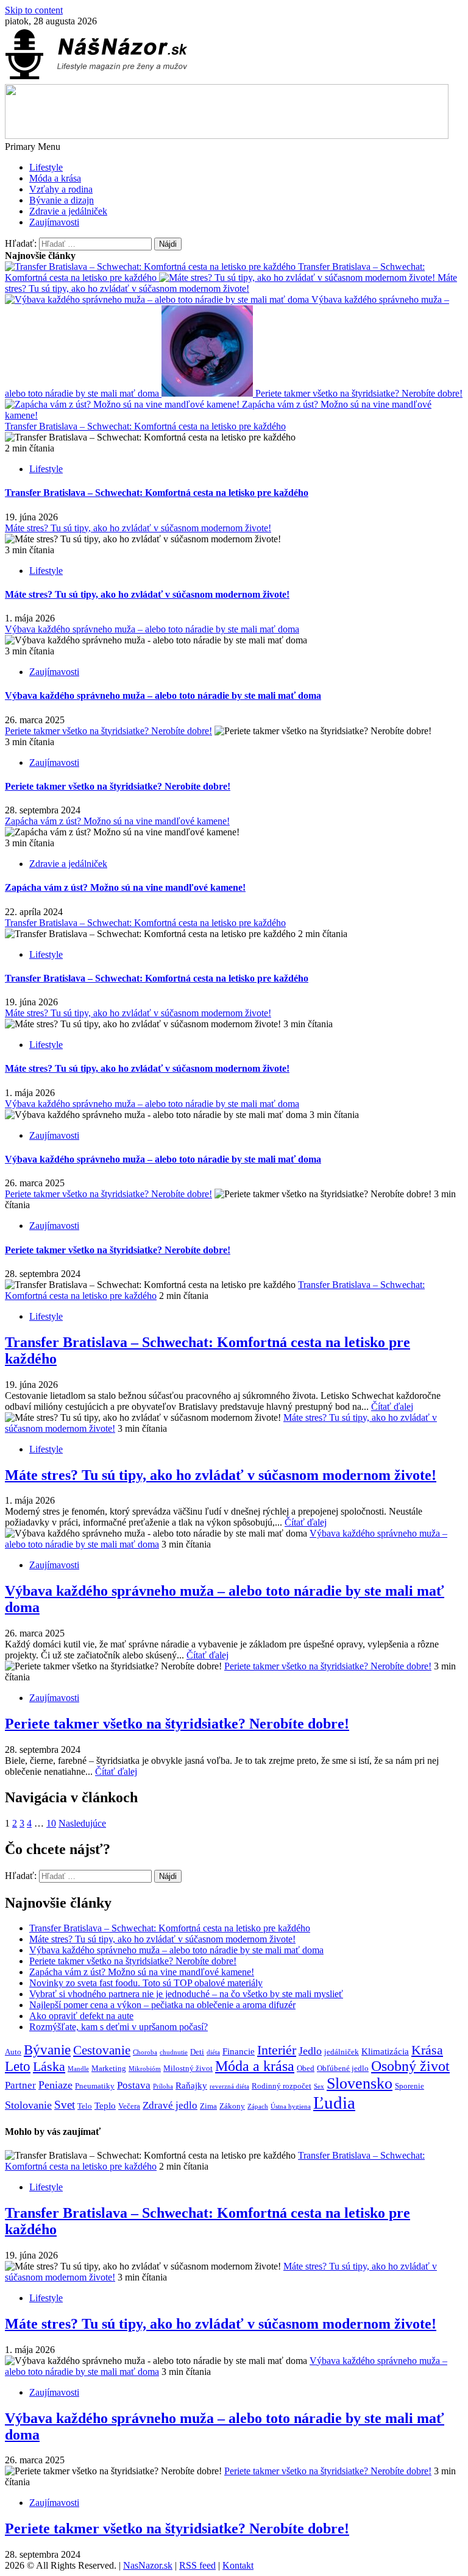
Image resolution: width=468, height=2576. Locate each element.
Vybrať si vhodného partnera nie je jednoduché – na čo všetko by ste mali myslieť (186, 1994)
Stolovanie (28, 2105)
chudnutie (174, 2052)
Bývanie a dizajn (62, 200)
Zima (208, 2106)
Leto (18, 2066)
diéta (213, 2052)
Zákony (232, 2106)
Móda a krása (55, 178)
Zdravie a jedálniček (68, 211)
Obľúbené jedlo (343, 2068)
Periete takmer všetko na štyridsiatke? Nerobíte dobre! (358, 393)
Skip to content (34, 10)
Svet (65, 2105)
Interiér (277, 2050)
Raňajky (191, 2085)
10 (51, 1823)
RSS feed (197, 2565)
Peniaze (55, 2085)
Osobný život (410, 2066)
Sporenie (409, 2086)
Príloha (163, 2086)
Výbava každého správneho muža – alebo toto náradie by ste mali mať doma (152, 629)
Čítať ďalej (392, 1407)
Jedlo (310, 2051)
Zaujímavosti (54, 222)
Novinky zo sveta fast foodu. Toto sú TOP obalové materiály (146, 1983)
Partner (20, 2085)
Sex (319, 2086)
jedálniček (342, 2052)
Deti (197, 2052)
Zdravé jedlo (170, 2105)
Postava (134, 2085)
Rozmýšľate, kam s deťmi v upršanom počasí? (119, 2027)
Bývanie (47, 2050)
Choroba (145, 2052)
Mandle (78, 2069)
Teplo (105, 2105)
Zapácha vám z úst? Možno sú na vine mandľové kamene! (117, 821)
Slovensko (360, 2083)
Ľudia (334, 2103)
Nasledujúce (82, 1823)
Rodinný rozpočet (282, 2086)
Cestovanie (102, 2050)
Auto (13, 2052)
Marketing (109, 2068)
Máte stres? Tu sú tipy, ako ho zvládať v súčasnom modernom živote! (231, 283)
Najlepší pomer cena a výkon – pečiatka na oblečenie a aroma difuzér (162, 2005)
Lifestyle (46, 167)
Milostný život (188, 2068)
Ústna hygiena (291, 2107)
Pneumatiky (95, 2086)
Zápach (258, 2107)
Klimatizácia (385, 2051)
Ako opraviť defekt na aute (81, 2016)
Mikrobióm (145, 2069)
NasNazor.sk (148, 2565)
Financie (239, 2051)
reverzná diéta (229, 2086)
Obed (306, 2068)
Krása (427, 2050)
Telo (85, 2106)
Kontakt (238, 2565)
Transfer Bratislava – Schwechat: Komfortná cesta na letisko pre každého (145, 426)
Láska (49, 2067)
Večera (129, 2106)
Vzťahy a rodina (61, 189)
